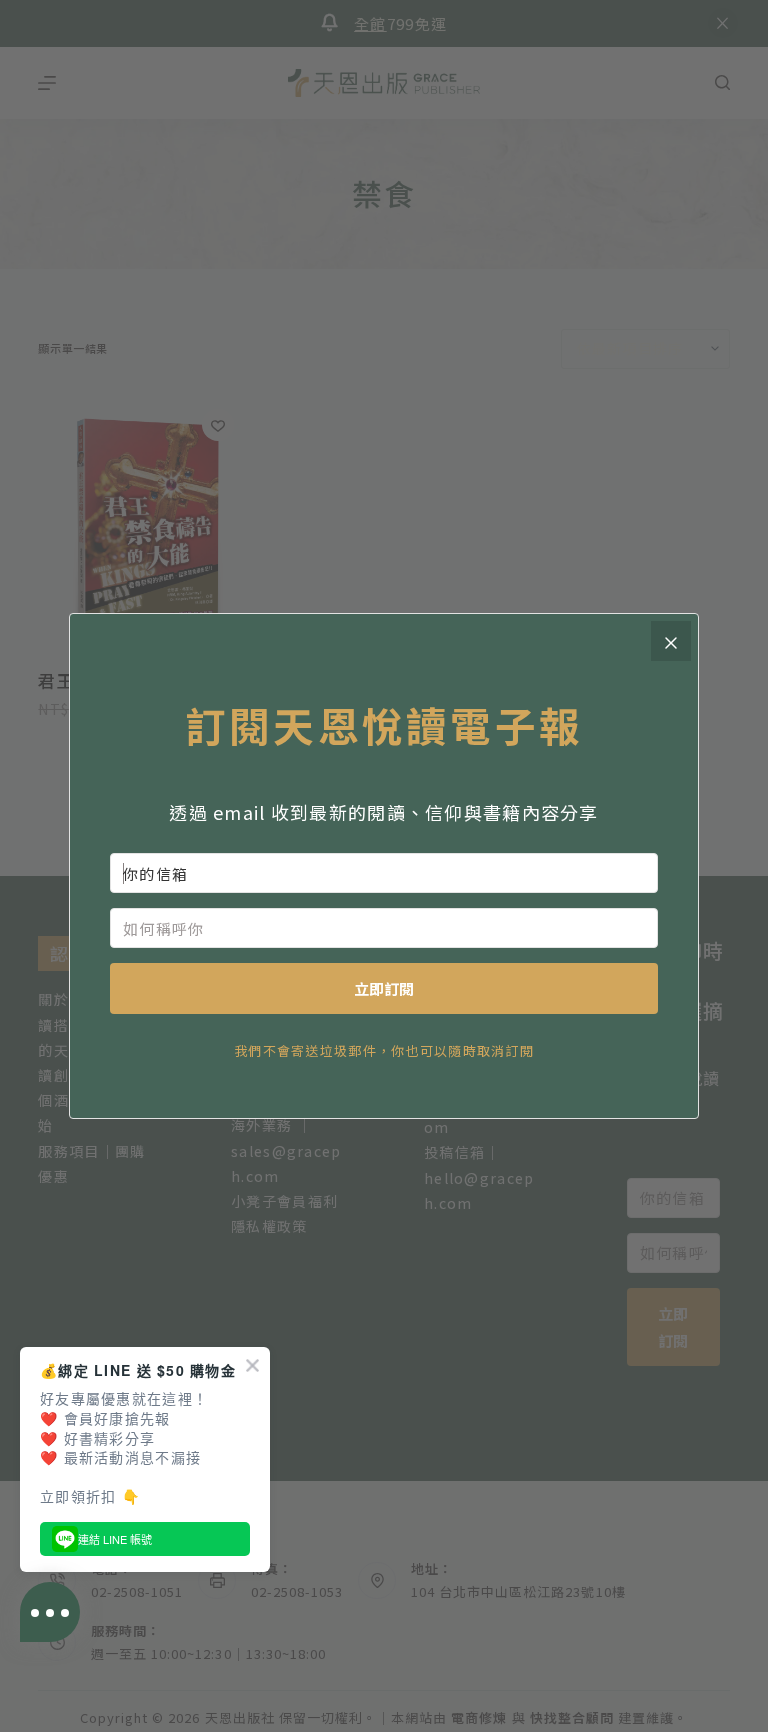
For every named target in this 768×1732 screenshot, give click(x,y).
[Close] (671, 641)
